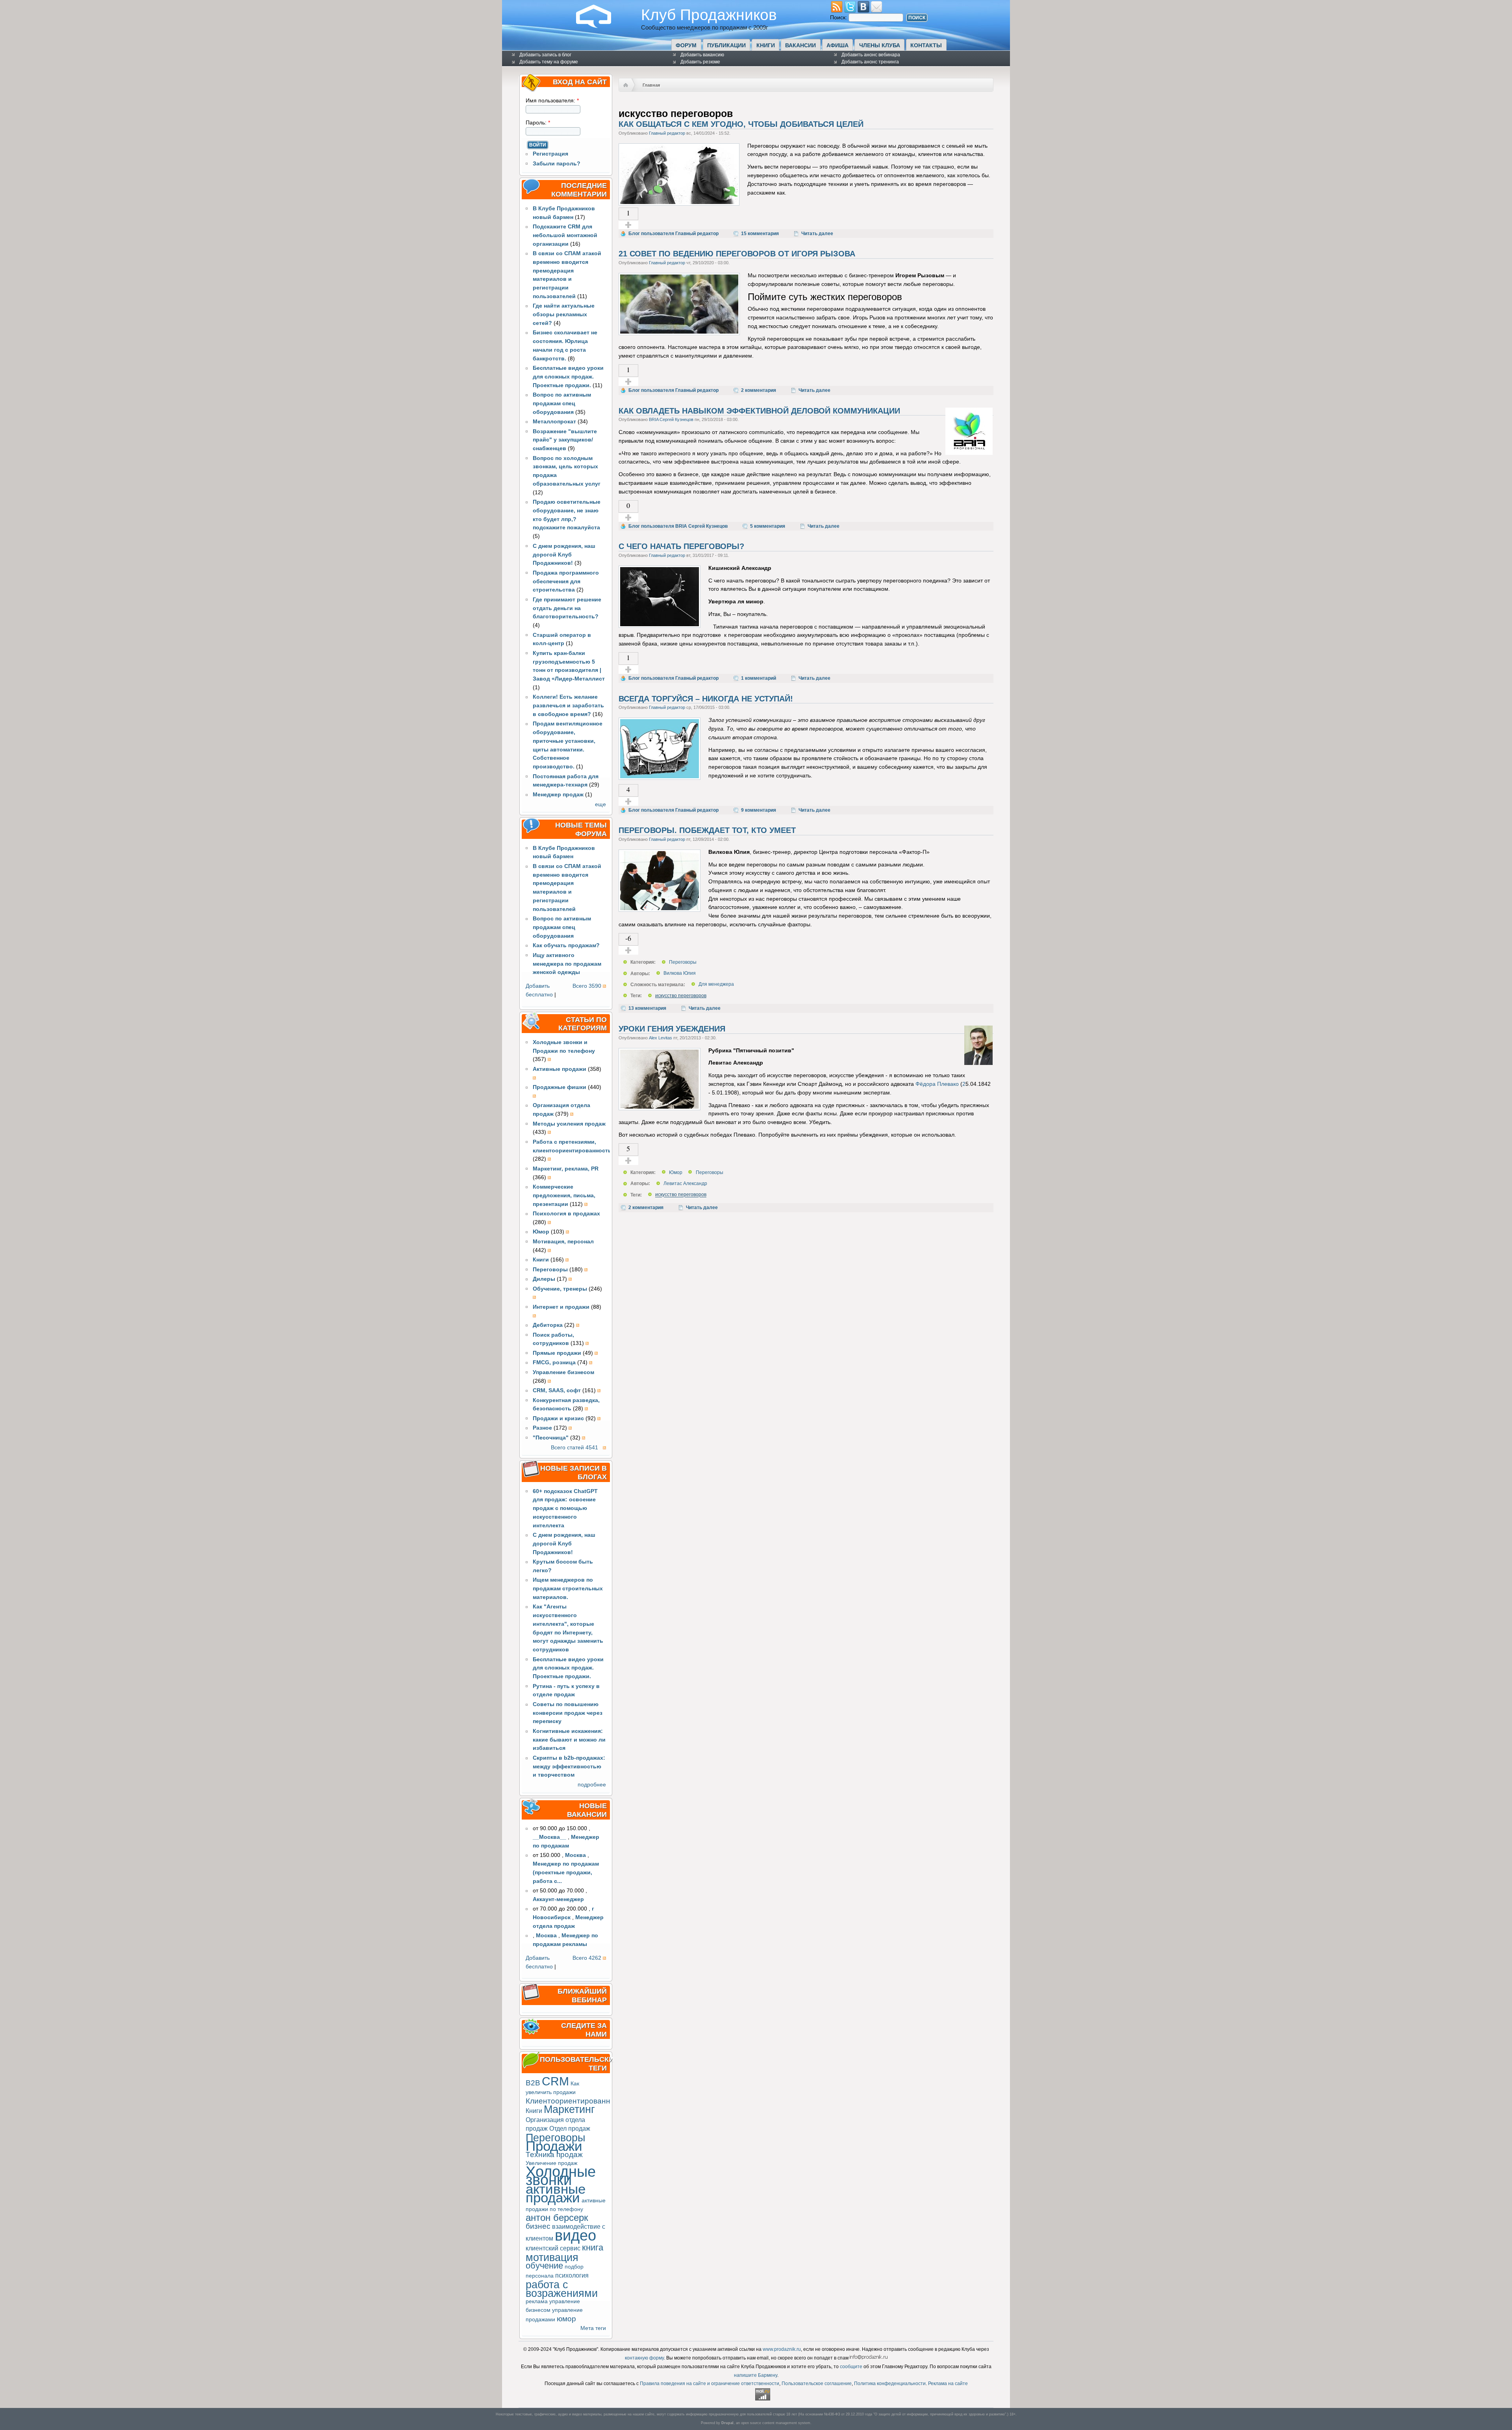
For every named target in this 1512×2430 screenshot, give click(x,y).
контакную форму (644, 2358)
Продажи (554, 2146)
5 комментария (768, 526)
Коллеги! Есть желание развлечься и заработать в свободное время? (568, 706)
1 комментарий (759, 678)
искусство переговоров (681, 996)
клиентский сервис (553, 2248)
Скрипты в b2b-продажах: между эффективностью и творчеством (569, 1767)
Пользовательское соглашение (817, 2384)
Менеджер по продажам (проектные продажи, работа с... (566, 1873)
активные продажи (556, 2193)
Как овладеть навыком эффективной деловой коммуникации (759, 411)
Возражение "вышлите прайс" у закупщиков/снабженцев (565, 440)
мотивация (552, 2257)
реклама (537, 2301)
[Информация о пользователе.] (969, 453)
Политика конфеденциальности (890, 2384)
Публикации (726, 45)
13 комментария (647, 1008)
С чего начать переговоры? (681, 546)
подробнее (592, 1785)
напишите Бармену (756, 2375)
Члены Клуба (880, 45)
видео (575, 2235)
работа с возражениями (562, 2289)
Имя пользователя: (552, 101)
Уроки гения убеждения (672, 1029)
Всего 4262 (587, 1958)
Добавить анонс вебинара (871, 55)
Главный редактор (667, 133)
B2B (533, 2083)
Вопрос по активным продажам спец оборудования (562, 403)
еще (600, 804)
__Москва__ (549, 1837)
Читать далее (817, 234)
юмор (566, 2319)
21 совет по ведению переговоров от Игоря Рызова (737, 254)
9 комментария (759, 810)
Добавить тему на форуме (549, 62)
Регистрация (550, 154)
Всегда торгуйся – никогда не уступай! (706, 699)
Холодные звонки (561, 2176)
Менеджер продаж (558, 795)
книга (593, 2247)
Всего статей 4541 (574, 1448)
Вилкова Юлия (680, 974)
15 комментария (760, 234)
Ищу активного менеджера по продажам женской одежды (567, 964)
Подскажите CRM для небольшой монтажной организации (565, 235)
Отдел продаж (570, 2128)
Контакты (926, 45)
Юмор (676, 1172)
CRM (555, 2081)
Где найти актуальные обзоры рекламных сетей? (564, 314)
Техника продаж (554, 2155)
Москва (575, 1855)
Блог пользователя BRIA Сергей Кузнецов (678, 526)
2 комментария (759, 390)
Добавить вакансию (702, 55)
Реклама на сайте (948, 2384)
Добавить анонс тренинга (870, 62)
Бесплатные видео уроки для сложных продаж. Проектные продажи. (568, 377)
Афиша (838, 45)
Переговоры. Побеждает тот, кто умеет (707, 830)
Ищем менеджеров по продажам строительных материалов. (568, 1589)
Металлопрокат (554, 422)
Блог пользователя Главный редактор (674, 234)
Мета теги (593, 2328)
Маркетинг (569, 2109)
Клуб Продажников (709, 15)
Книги (766, 45)
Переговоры (555, 2138)
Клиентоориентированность (576, 2101)
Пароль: (538, 123)
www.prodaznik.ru (782, 2349)
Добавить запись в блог (545, 55)
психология (572, 2275)
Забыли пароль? (557, 164)
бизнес (538, 2226)
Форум (686, 45)
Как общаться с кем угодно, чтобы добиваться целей (741, 124)
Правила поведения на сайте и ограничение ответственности (710, 2384)
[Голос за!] (628, 225)
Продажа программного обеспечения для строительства (566, 582)
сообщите (851, 2367)
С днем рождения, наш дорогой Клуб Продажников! (564, 555)
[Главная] (600, 26)
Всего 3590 (587, 986)
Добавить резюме (700, 62)
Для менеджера (716, 985)
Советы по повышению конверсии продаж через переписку (568, 1713)
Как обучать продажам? (566, 945)
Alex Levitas (661, 1038)
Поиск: (839, 18)
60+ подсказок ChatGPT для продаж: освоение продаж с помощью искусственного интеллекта (565, 1508)
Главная (651, 85)
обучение (544, 2266)
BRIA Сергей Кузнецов (671, 419)
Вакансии (800, 45)
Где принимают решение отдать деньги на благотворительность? (567, 608)
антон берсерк (557, 2218)
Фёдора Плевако (937, 1084)
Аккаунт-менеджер (558, 1899)
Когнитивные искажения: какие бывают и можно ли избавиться (569, 1740)
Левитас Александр (685, 1183)
